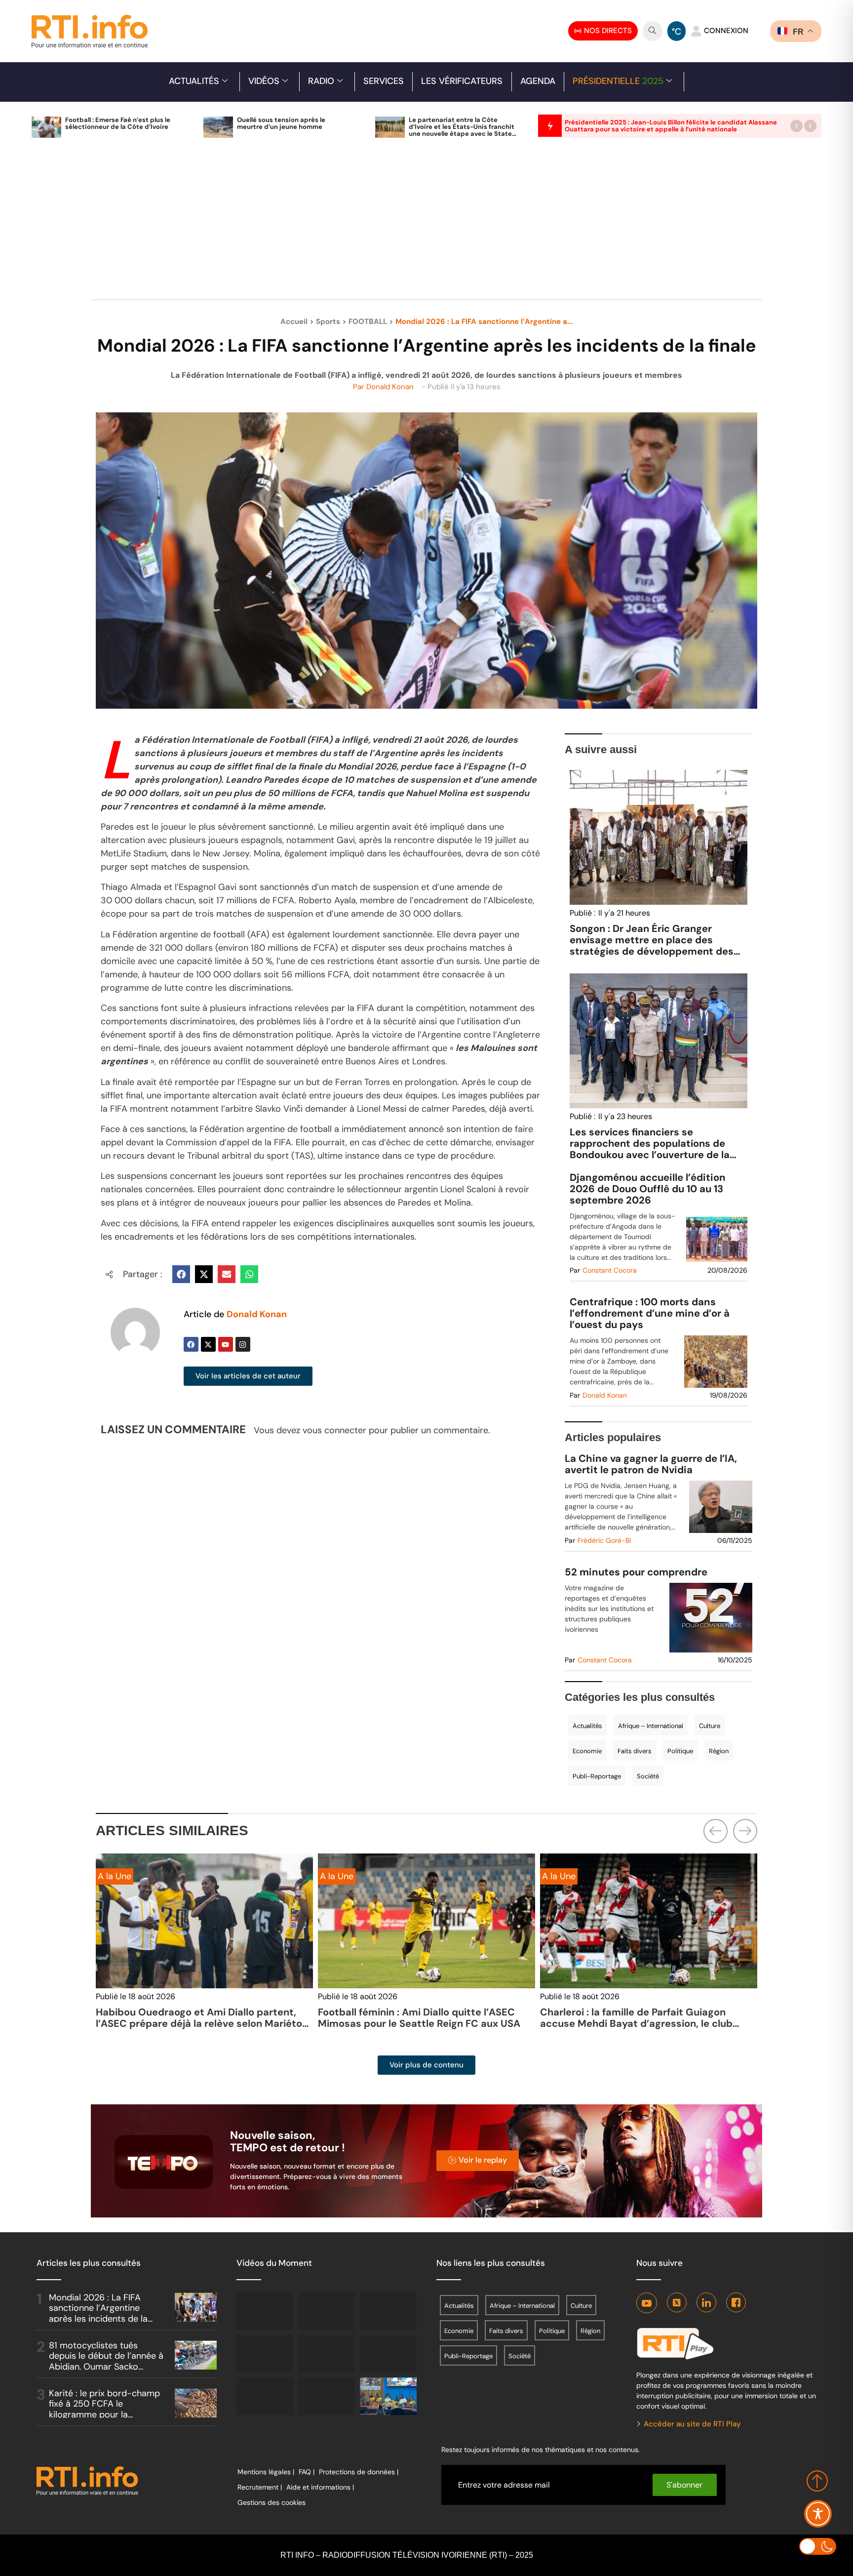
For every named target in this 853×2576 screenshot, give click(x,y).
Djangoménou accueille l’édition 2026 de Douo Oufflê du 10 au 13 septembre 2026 (648, 1189)
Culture (710, 1726)
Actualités (194, 81)
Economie (587, 1751)
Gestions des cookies (271, 2502)
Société (648, 1776)
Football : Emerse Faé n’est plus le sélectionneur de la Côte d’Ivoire (118, 123)
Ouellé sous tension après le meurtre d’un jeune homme (281, 123)
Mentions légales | (266, 2472)
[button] (796, 126)
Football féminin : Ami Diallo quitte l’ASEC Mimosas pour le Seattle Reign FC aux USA (197, 2018)
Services (384, 81)
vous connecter (334, 1430)
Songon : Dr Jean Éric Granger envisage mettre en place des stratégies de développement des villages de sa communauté (652, 946)
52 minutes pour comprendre (636, 1572)
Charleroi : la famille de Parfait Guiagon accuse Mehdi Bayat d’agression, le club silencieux (414, 2023)
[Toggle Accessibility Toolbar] (818, 2514)
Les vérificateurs (462, 81)
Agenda (538, 81)
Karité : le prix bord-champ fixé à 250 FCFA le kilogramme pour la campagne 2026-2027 (104, 2409)
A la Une (115, 1876)
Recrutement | (260, 2487)
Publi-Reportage (597, 1776)
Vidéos (264, 81)
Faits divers (635, 1751)
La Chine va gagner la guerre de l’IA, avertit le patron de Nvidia (651, 1464)
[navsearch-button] (653, 31)
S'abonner (684, 2485)
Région (719, 1751)
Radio (321, 81)
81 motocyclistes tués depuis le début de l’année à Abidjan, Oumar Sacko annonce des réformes (106, 2361)
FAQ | (307, 2472)
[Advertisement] (426, 224)
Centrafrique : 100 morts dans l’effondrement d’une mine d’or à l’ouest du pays (650, 1313)
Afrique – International (651, 1726)
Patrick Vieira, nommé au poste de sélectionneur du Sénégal (623, 2018)
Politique (680, 1751)
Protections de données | (359, 2472)
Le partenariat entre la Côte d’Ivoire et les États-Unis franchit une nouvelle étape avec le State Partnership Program (462, 130)
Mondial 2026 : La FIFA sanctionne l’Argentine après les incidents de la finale (98, 2314)
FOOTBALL (368, 322)
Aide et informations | (320, 2487)
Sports (328, 322)
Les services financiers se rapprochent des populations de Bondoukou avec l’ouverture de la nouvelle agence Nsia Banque (650, 1149)
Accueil (294, 322)
